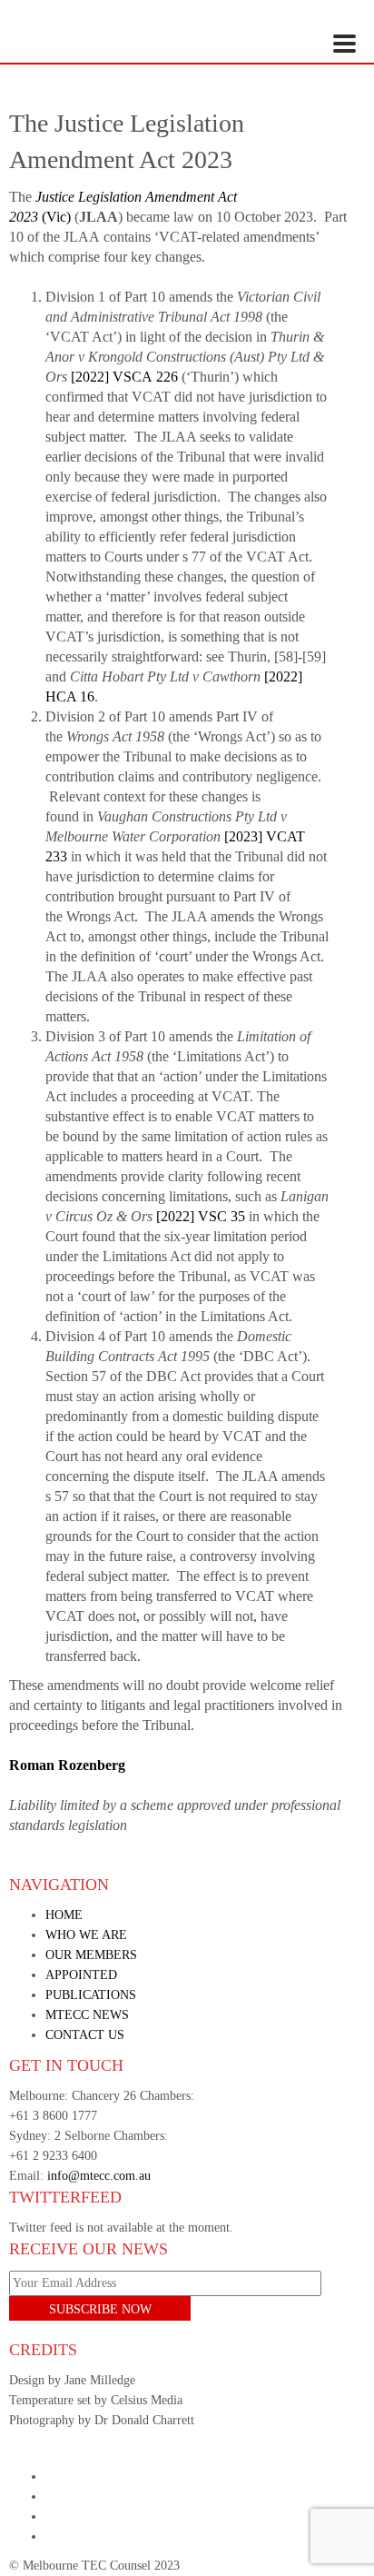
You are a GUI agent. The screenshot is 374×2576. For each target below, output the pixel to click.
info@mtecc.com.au (99, 2176)
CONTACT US (85, 2035)
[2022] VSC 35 (201, 1216)
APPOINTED (81, 1975)
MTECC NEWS (87, 2015)
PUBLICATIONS (91, 1995)
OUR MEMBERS (91, 1955)
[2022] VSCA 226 (124, 377)
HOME (64, 1915)
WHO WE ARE (86, 1935)
